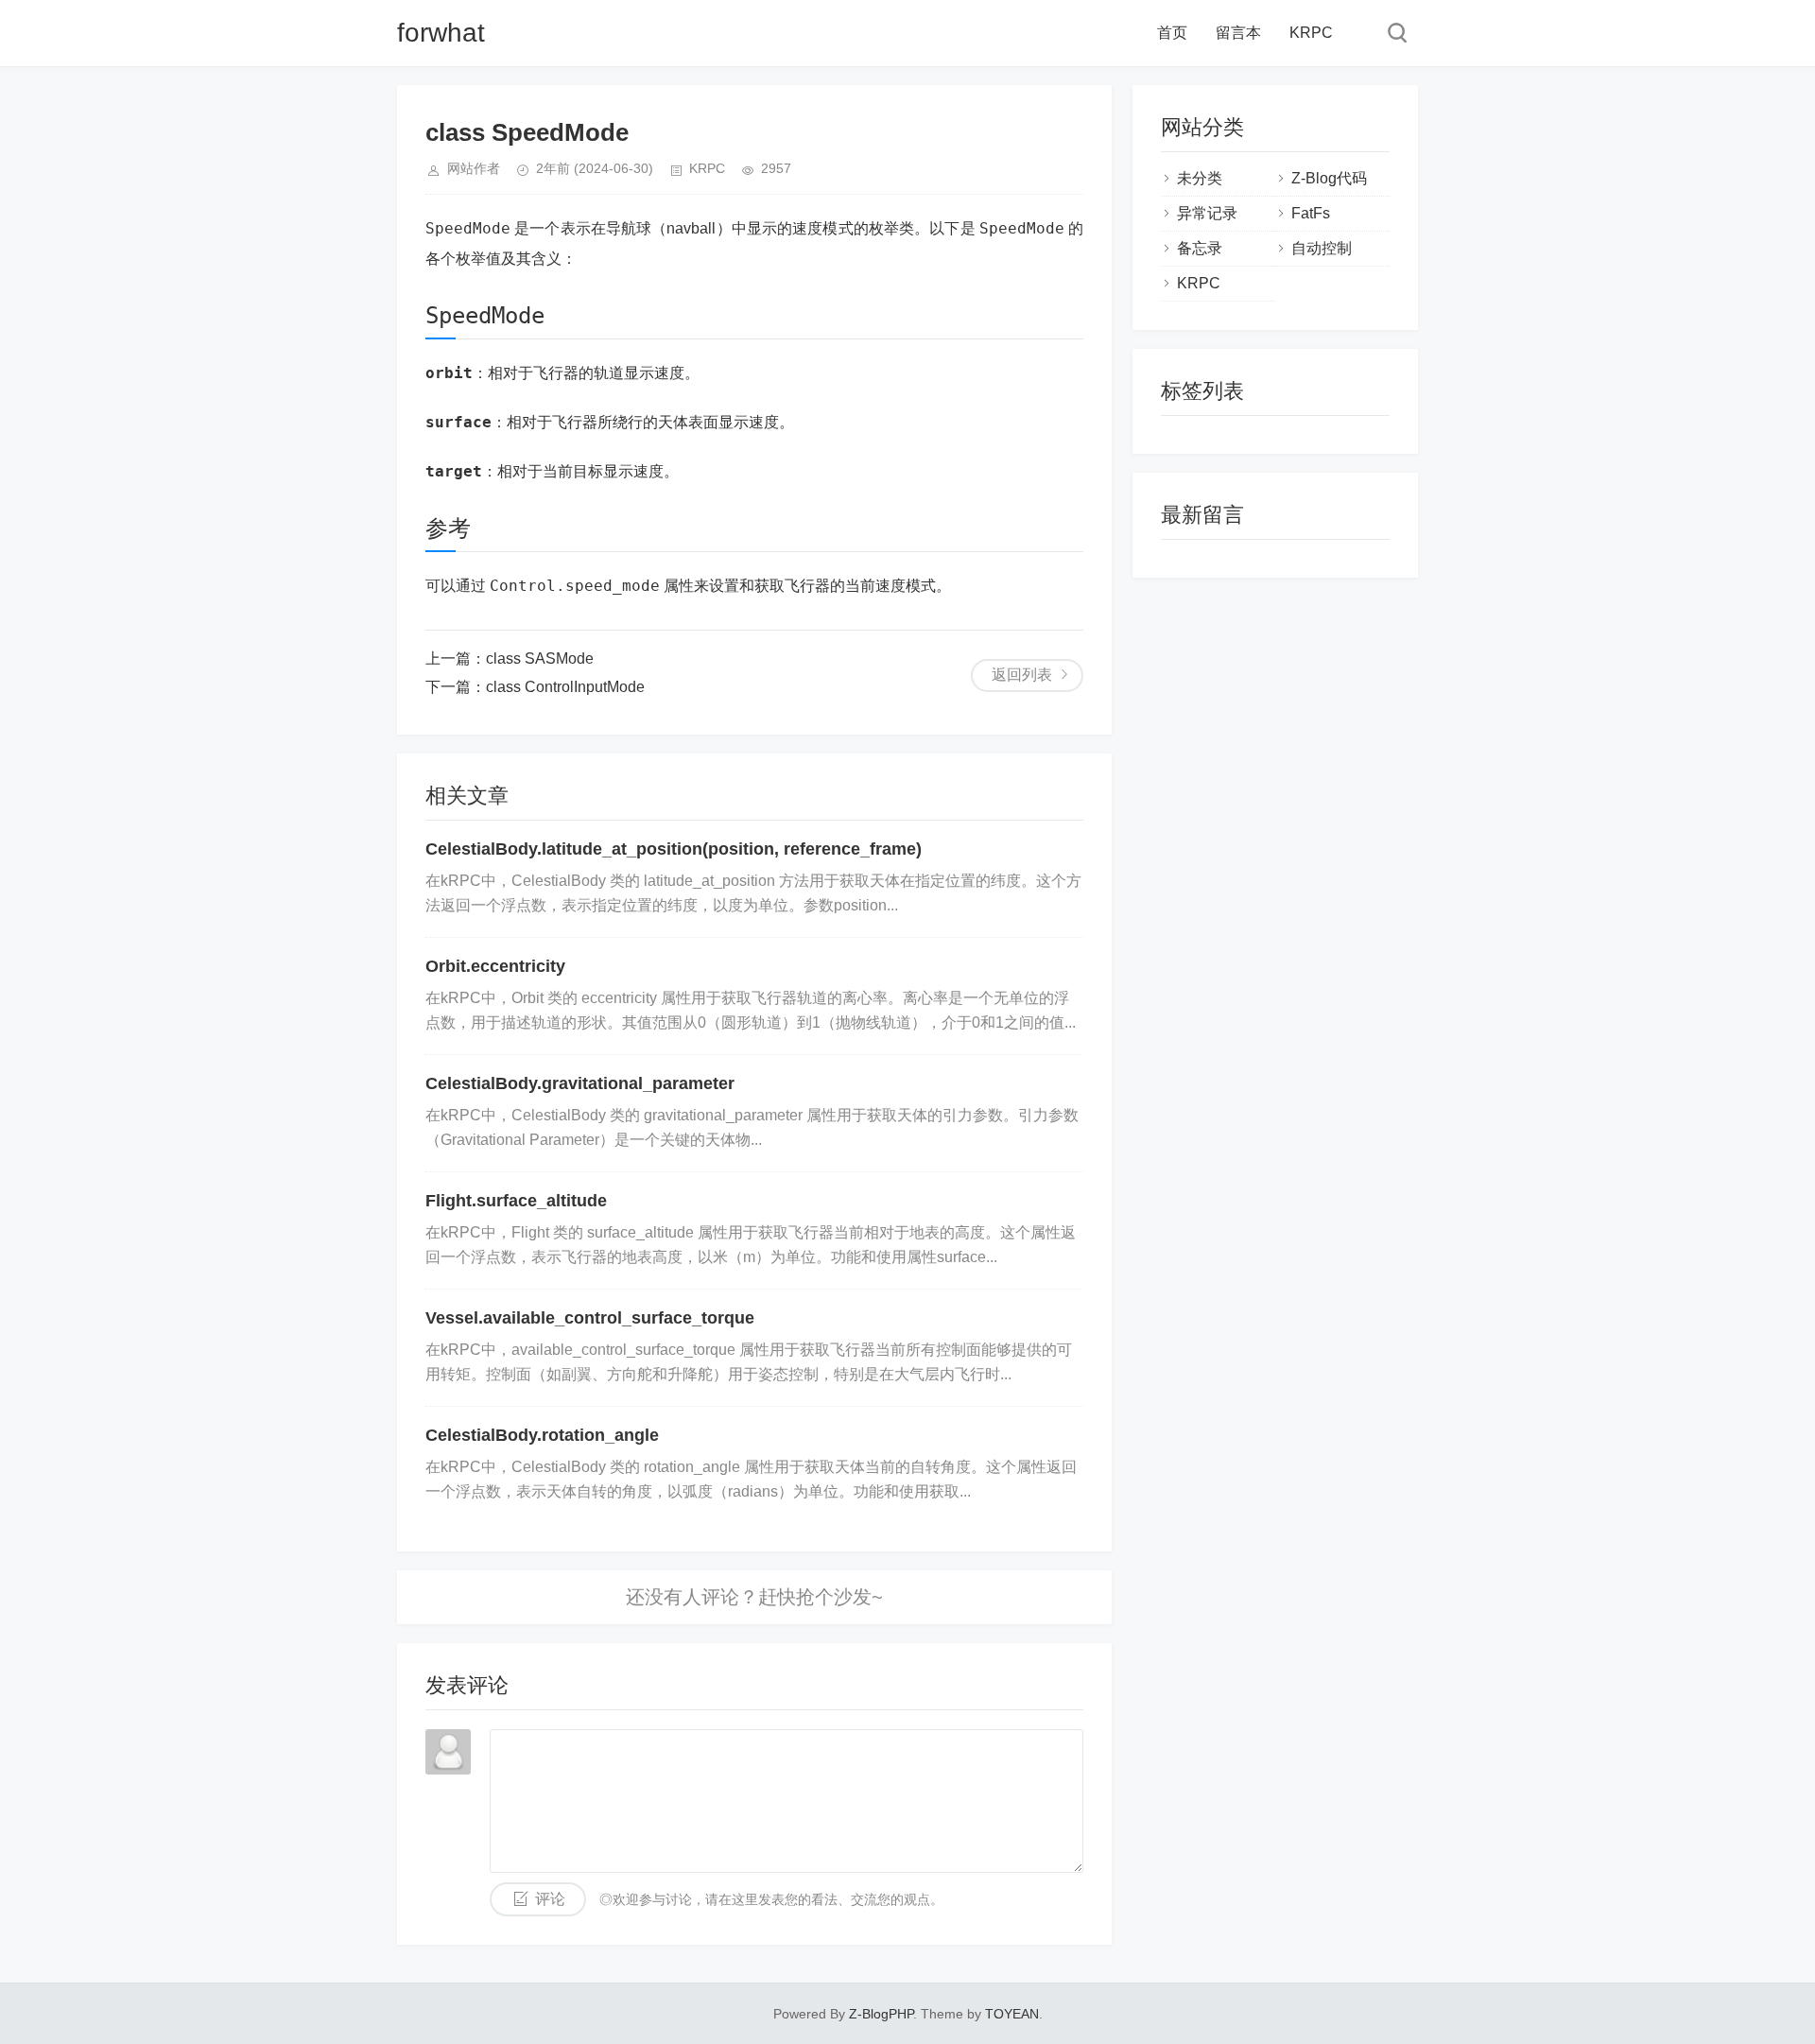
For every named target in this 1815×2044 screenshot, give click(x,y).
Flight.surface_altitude (516, 1201)
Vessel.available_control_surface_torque (590, 1318)
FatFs (1311, 213)
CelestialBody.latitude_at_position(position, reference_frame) (674, 849)
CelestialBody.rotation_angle (542, 1435)
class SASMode (540, 658)
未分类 (1200, 178)
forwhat (441, 33)
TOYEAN (1012, 2014)
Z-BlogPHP (881, 2014)
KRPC (1311, 33)
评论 (550, 1899)
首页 (1172, 33)
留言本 (1238, 33)
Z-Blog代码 (1329, 178)
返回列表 (1022, 675)
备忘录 (1200, 248)
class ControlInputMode (565, 687)
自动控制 (1322, 248)
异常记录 (1207, 213)
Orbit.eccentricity (495, 966)
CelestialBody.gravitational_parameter (580, 1083)
